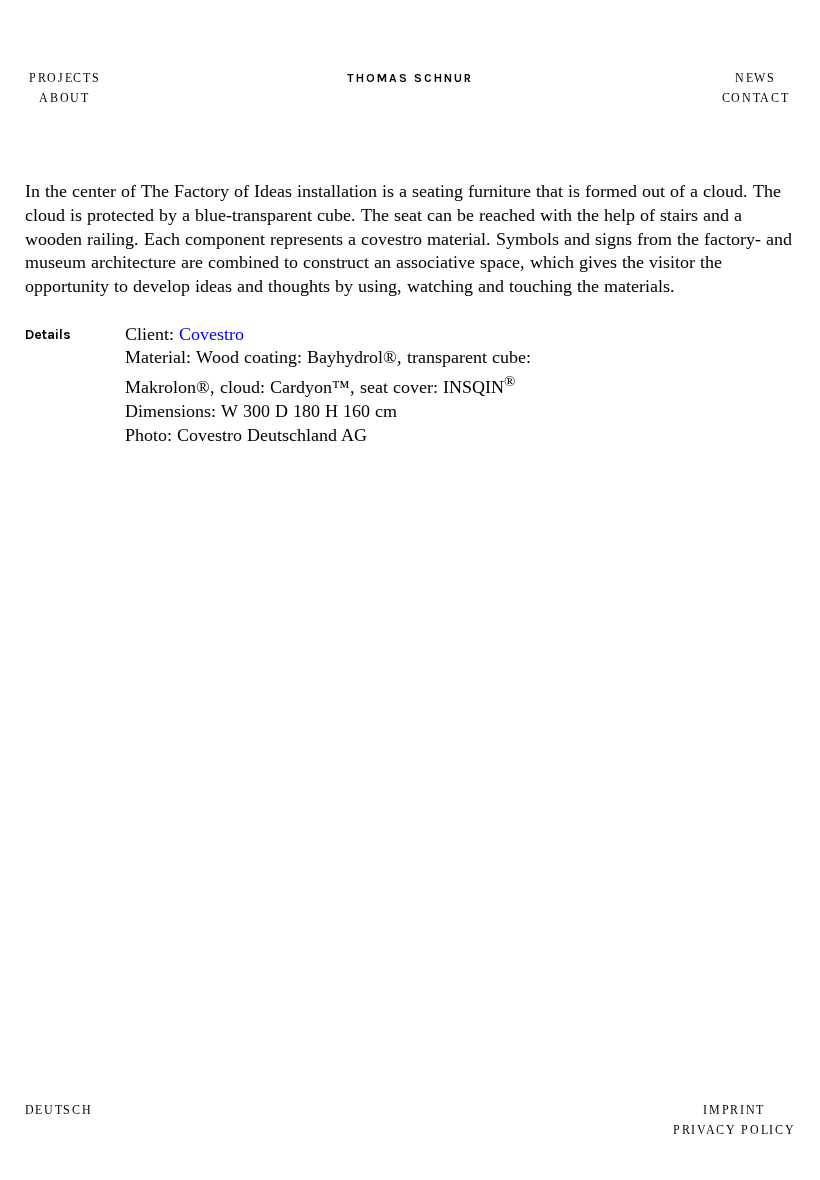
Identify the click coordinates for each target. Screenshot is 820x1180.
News (755, 78)
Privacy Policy (734, 1130)
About (64, 98)
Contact (756, 98)
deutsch (59, 1110)
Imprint (734, 1110)
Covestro (211, 334)
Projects (64, 78)
